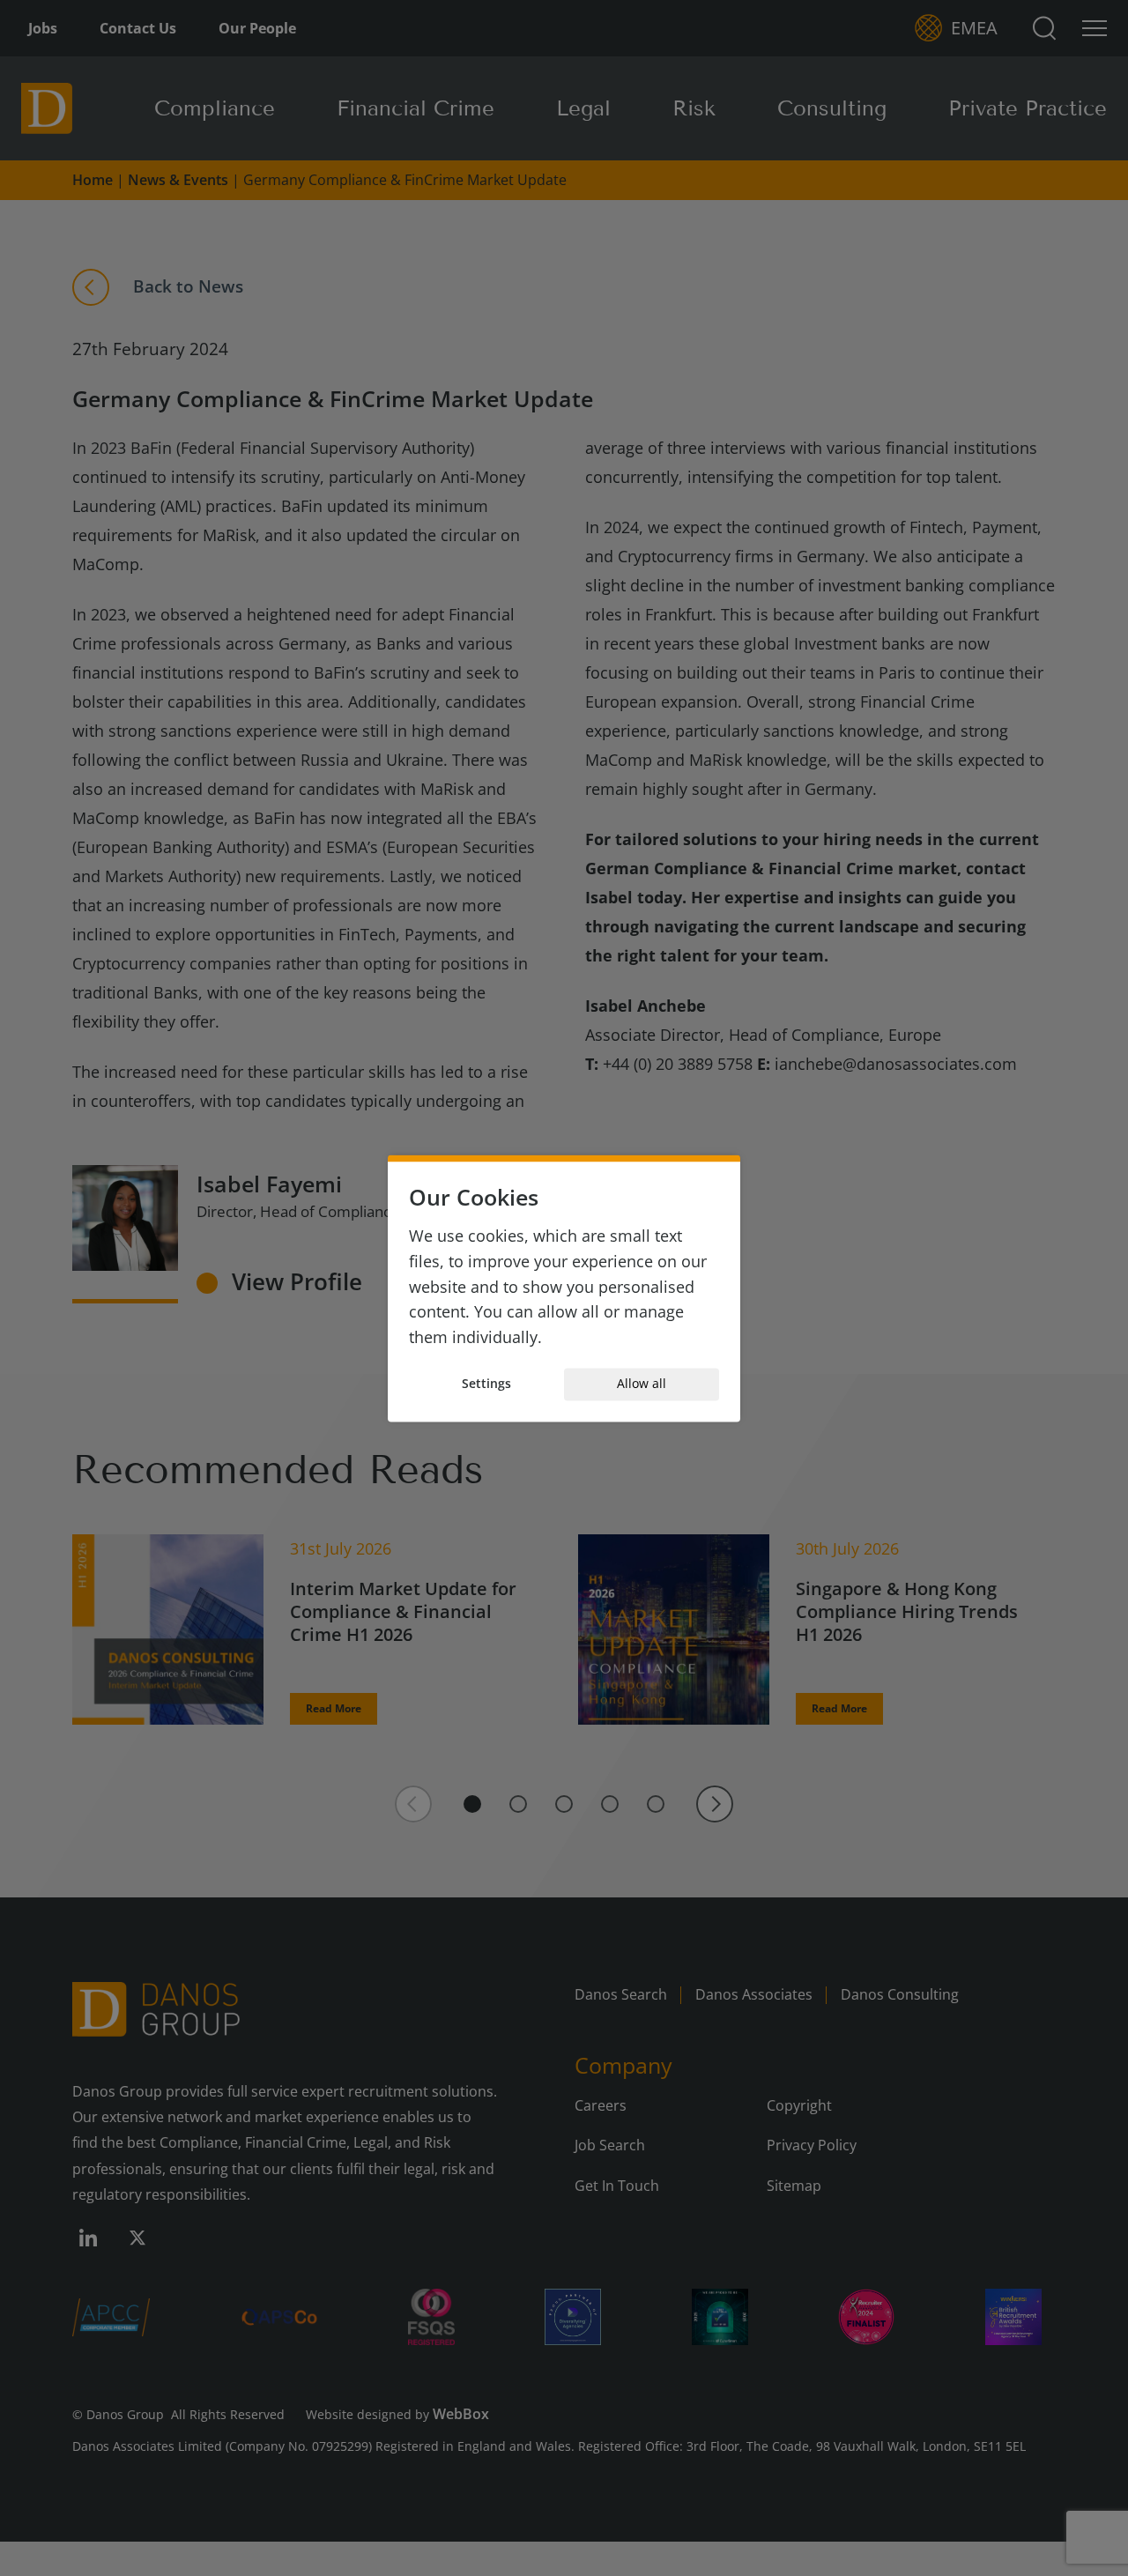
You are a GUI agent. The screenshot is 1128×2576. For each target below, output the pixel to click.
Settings (486, 1384)
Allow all (642, 1384)
